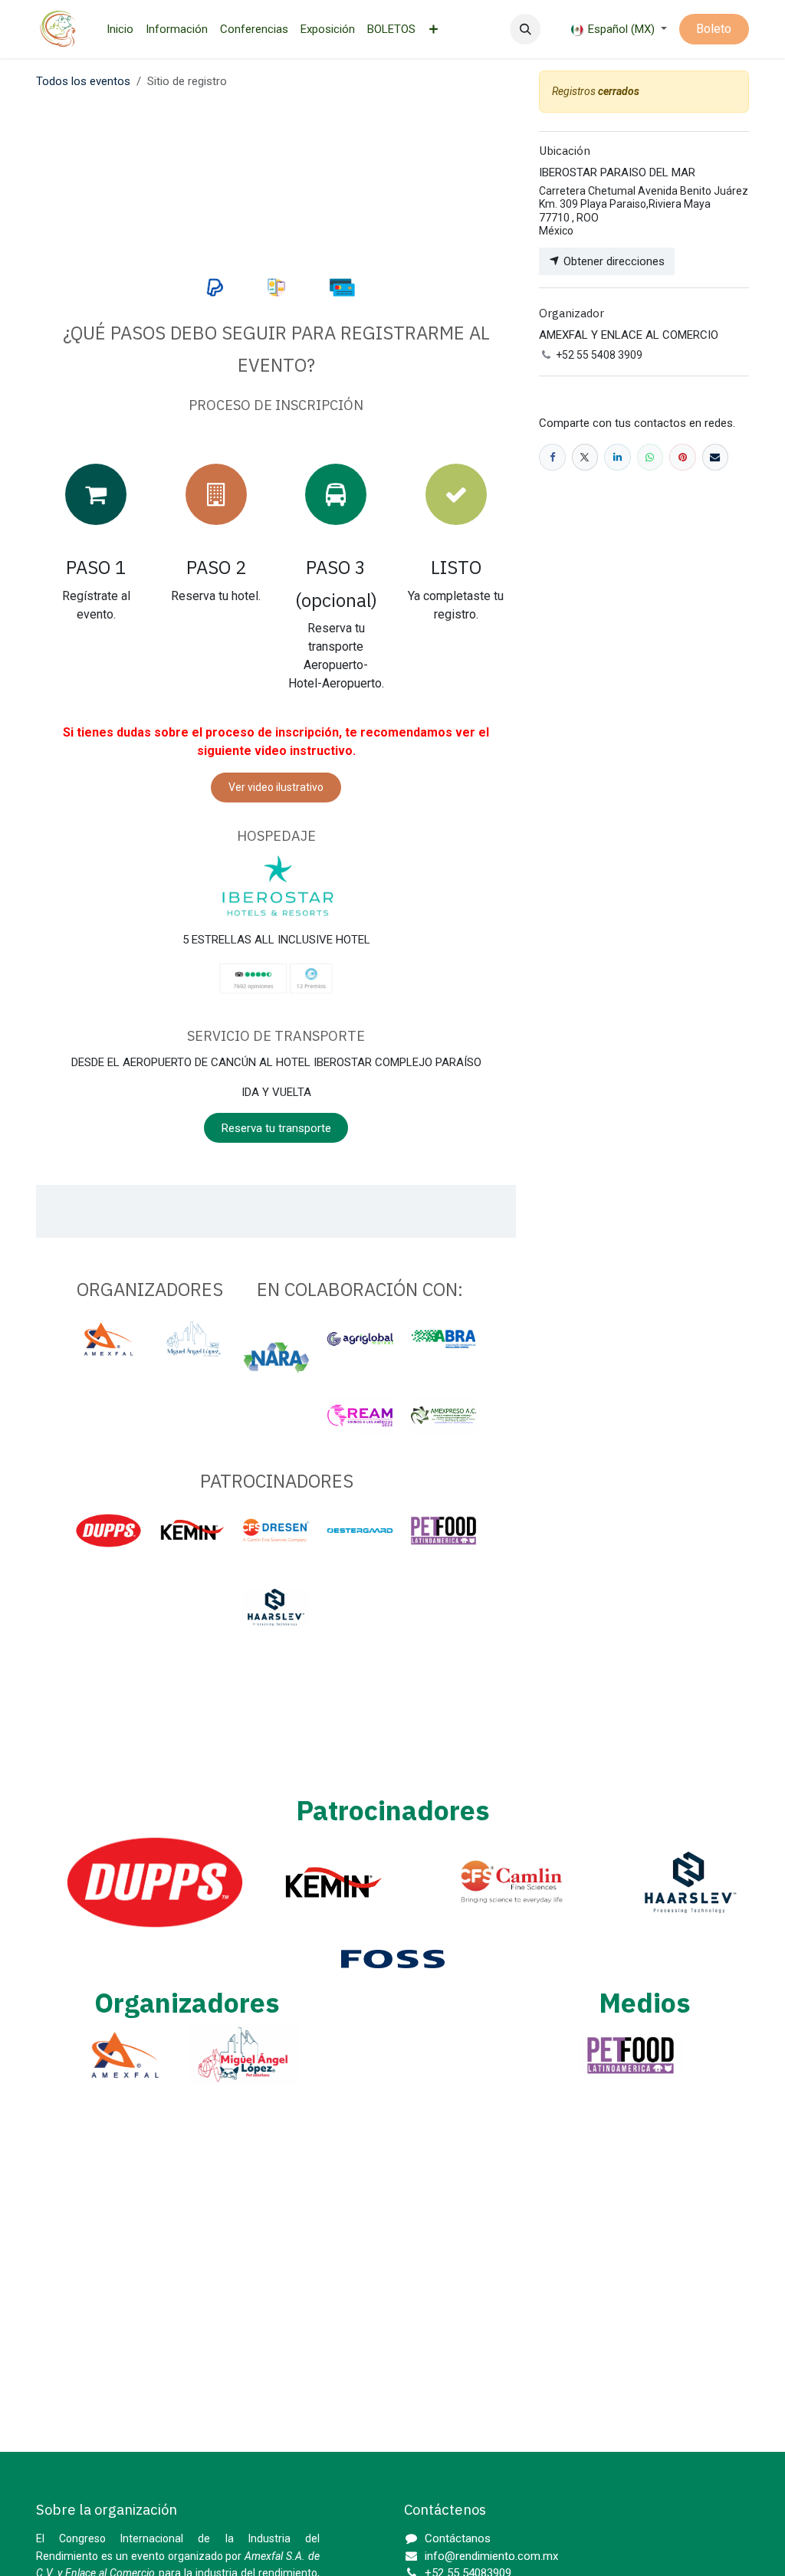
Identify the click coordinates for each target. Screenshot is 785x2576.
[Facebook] (552, 457)
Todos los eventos (83, 81)
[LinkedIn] (617, 457)
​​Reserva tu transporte (276, 1128)
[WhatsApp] (650, 457)
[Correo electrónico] (716, 457)
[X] (585, 457)
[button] (525, 29)
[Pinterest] (683, 457)
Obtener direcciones (613, 261)
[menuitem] (120, 30)
